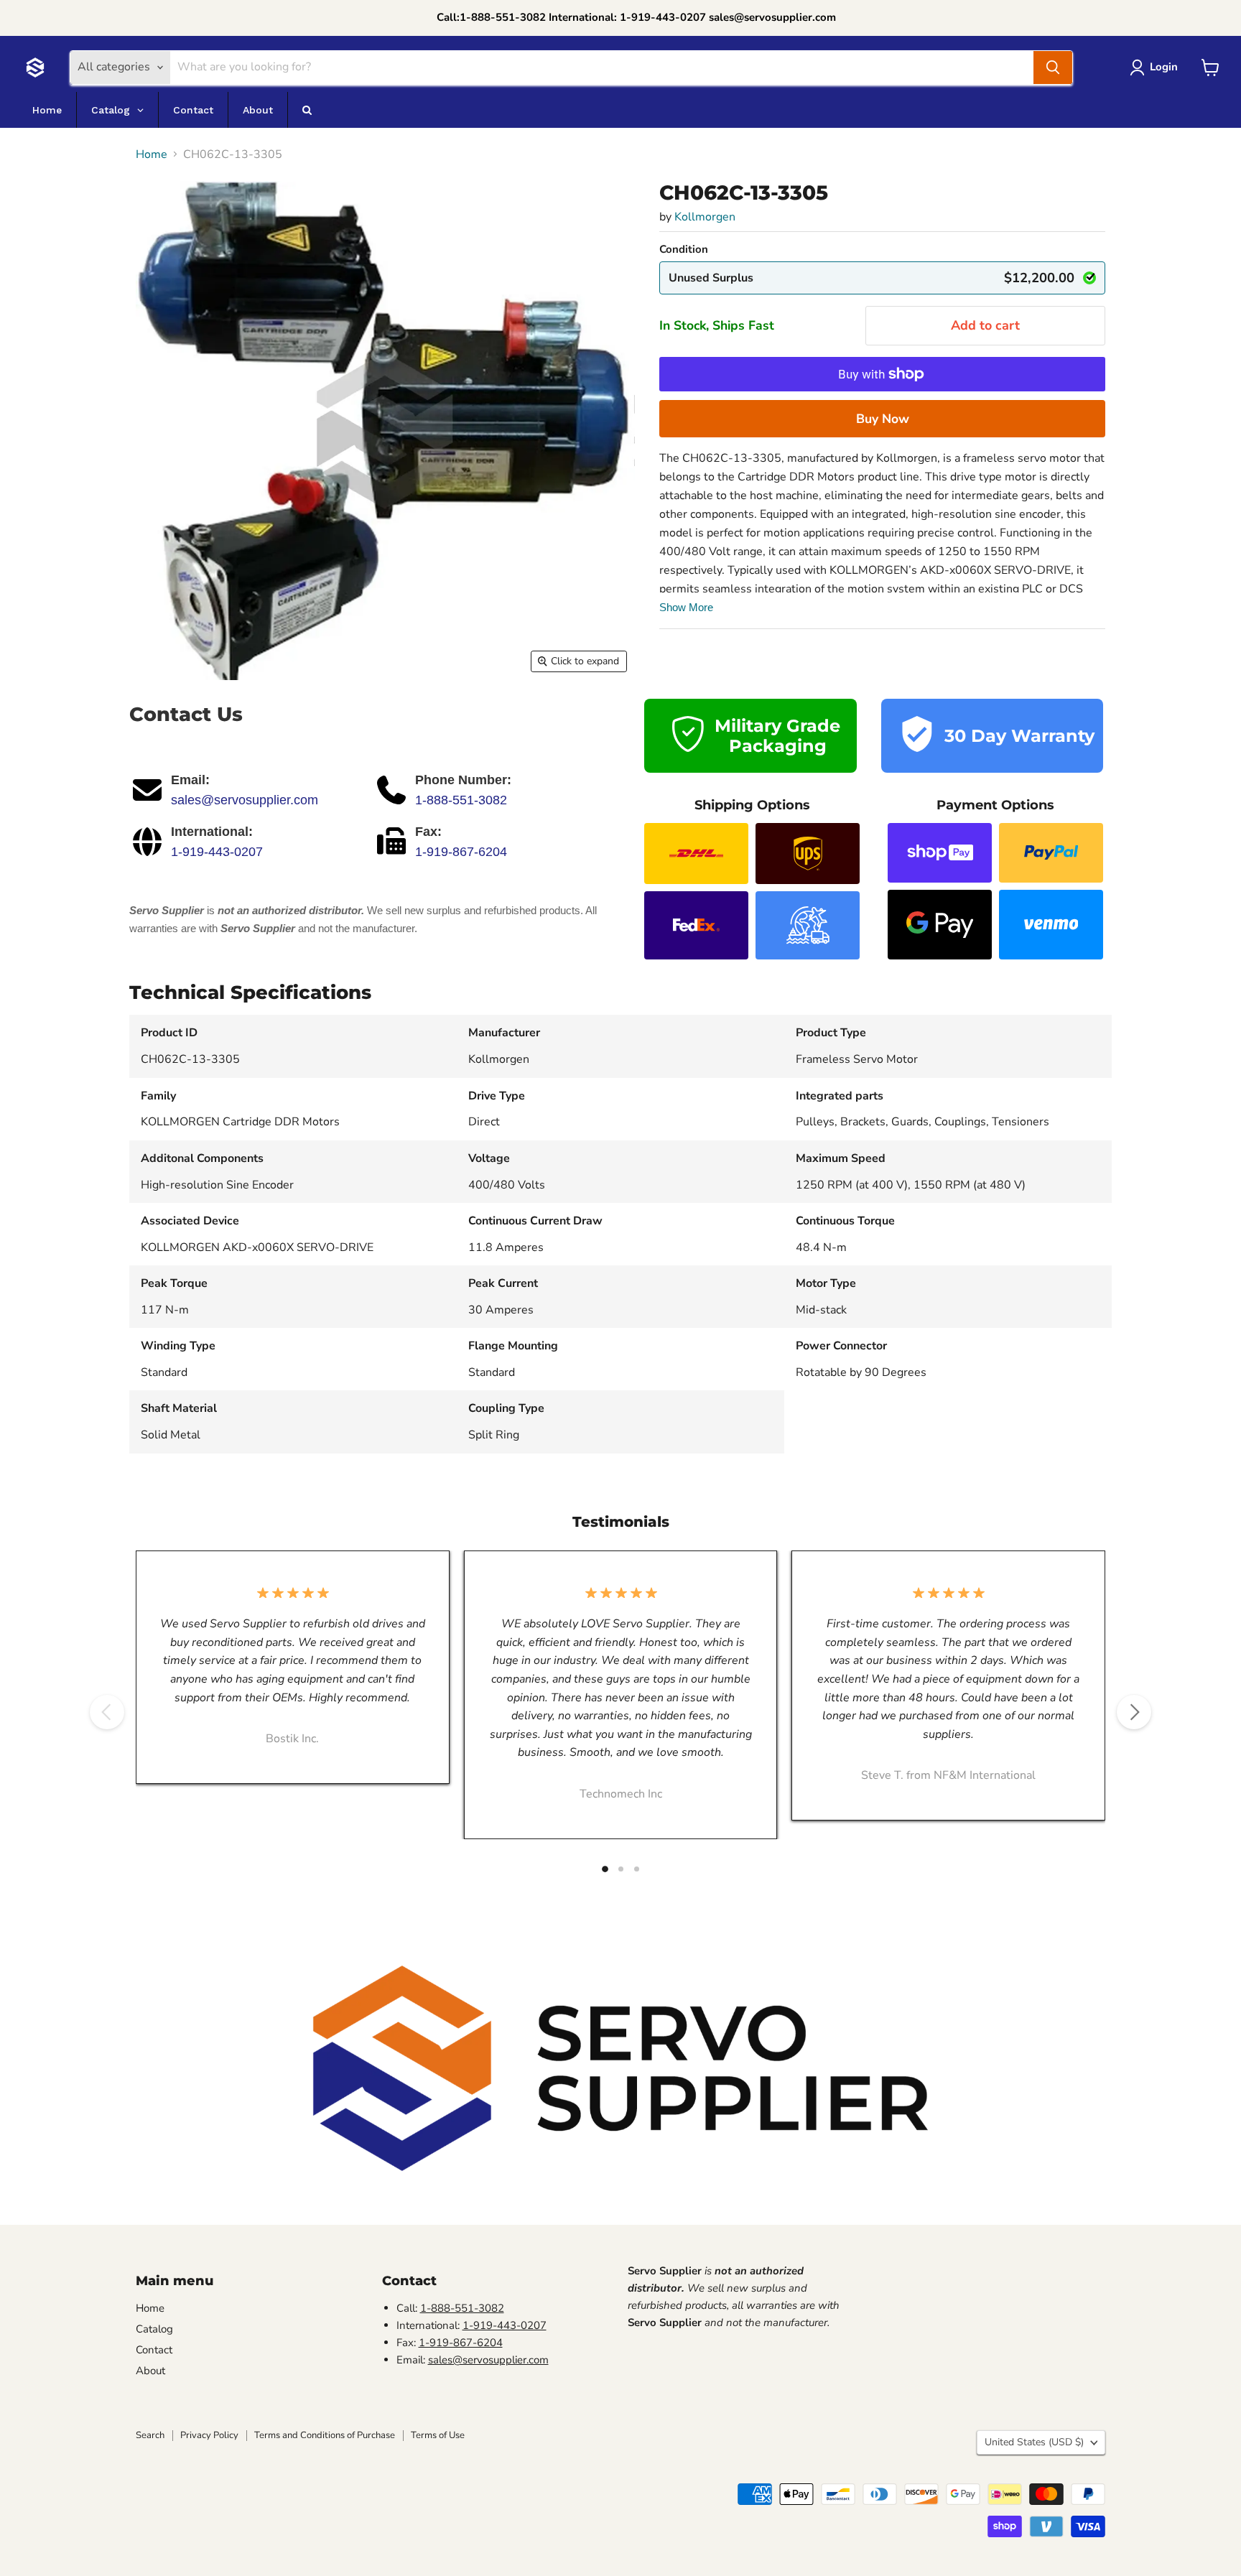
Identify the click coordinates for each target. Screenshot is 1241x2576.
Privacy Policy (209, 2435)
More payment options (882, 419)
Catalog (154, 2329)
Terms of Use (438, 2435)
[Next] (1134, 1712)
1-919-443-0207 (217, 852)
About (150, 2371)
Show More (686, 607)
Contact (154, 2350)
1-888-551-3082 (461, 800)
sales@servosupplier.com (245, 800)
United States (1034, 2442)
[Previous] (107, 1712)
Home (152, 154)
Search (150, 2435)
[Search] (1053, 68)
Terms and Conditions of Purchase (325, 2435)
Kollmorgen (705, 217)
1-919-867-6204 (461, 852)
